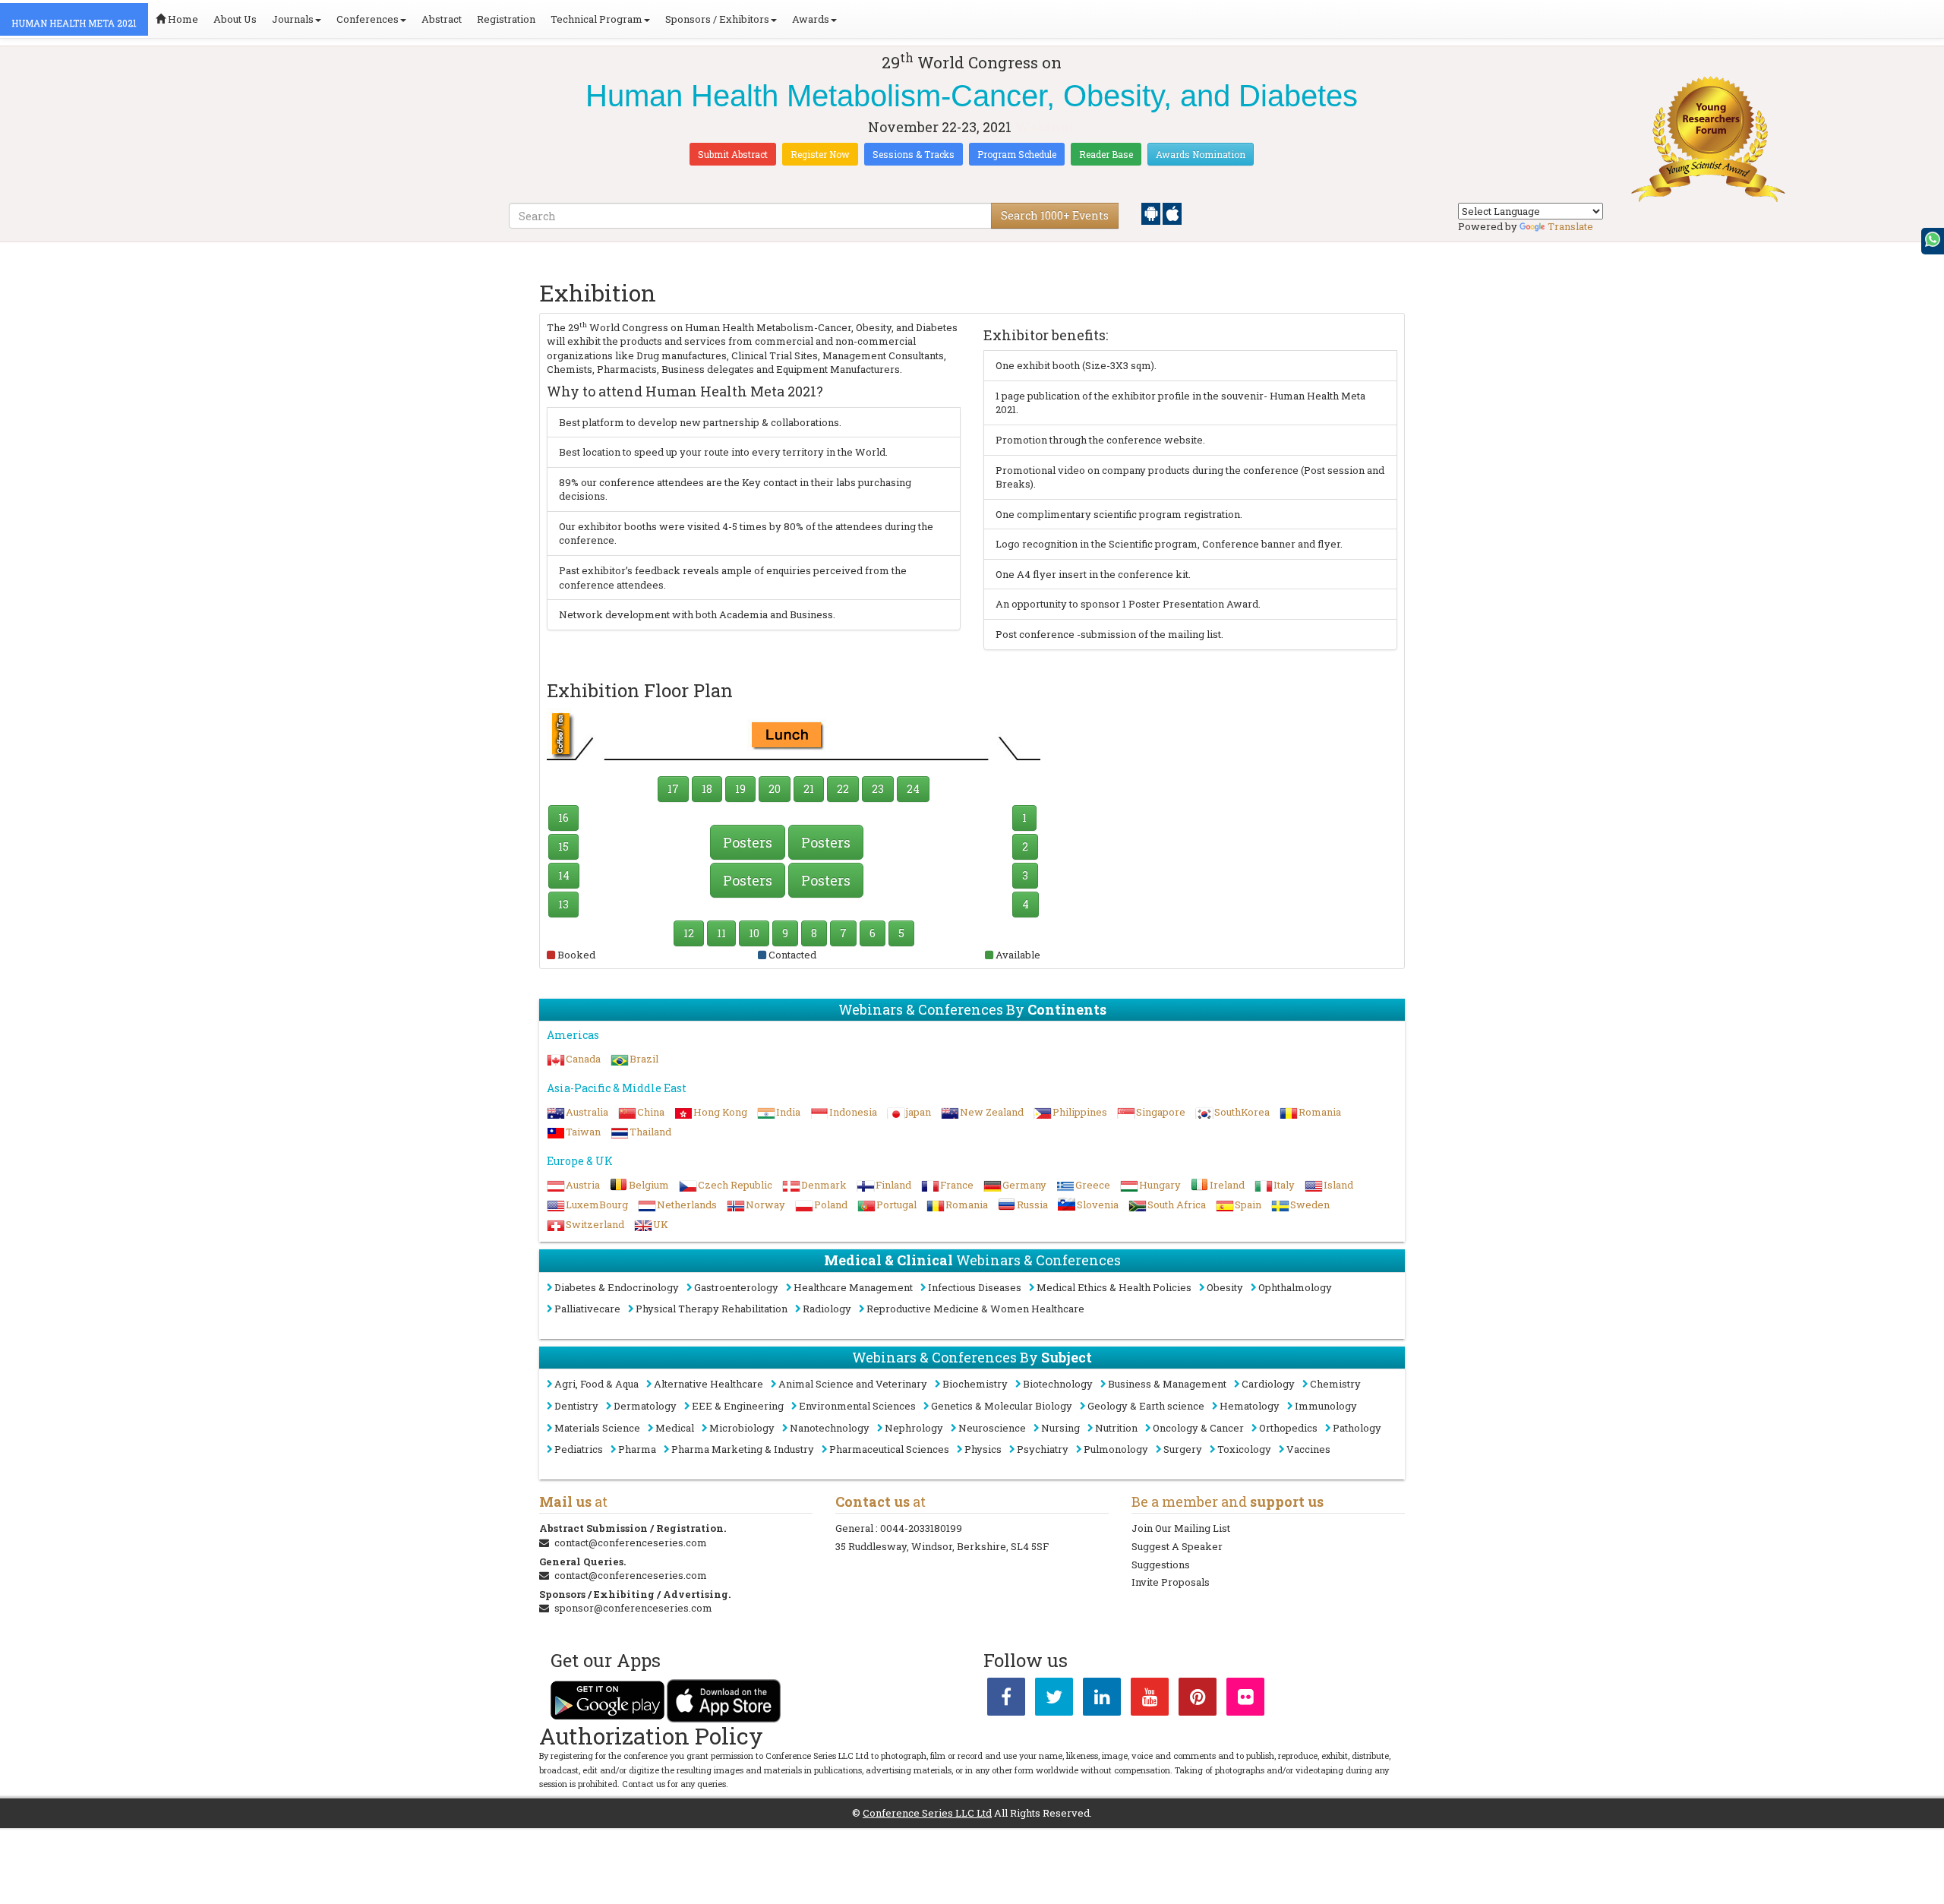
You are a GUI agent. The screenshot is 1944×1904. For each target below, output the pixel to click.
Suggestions (1161, 1565)
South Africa (1177, 1205)
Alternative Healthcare (708, 1384)
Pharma (637, 1449)
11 (721, 933)
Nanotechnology (830, 1428)
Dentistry (576, 1406)
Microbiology (742, 1428)
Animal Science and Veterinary (853, 1384)
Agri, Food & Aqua (596, 1384)
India (788, 1112)
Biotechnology (1058, 1384)
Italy (1284, 1185)
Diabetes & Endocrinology (617, 1287)
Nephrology (914, 1428)
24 (913, 789)
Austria (583, 1185)
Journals (293, 19)
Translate (1570, 226)
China (651, 1112)
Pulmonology (1116, 1449)
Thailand (650, 1132)
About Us (235, 19)
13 (563, 904)
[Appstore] (1172, 213)
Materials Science (597, 1428)
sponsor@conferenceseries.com (633, 1608)
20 (775, 789)
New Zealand (992, 1112)
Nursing (1060, 1428)
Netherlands (687, 1205)
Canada (583, 1059)
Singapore (1161, 1112)
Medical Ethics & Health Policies (1114, 1287)
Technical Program (596, 19)
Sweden (1310, 1205)
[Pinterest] (1198, 1700)
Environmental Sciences (857, 1406)
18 (707, 789)
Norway (765, 1205)
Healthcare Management (853, 1287)
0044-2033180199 (921, 1528)
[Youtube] (1150, 1700)
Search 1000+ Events (1055, 215)
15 (563, 846)
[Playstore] (1152, 213)
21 (809, 789)
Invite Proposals (1171, 1582)
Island (1338, 1185)
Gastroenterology (736, 1287)
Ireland (1227, 1185)
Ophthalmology (1295, 1287)
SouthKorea (1242, 1112)
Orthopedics (1288, 1428)
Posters (748, 842)
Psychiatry (1043, 1449)
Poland (831, 1205)
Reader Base (1106, 154)
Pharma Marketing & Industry (743, 1449)
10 (754, 933)
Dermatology (645, 1406)
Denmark (824, 1185)
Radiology (827, 1309)
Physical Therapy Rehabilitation (712, 1309)
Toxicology (1244, 1449)
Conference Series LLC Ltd (927, 1813)
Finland (893, 1185)
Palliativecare (587, 1309)
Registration (506, 19)
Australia (587, 1112)
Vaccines (1308, 1449)
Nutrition (1116, 1428)
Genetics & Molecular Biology (1002, 1406)
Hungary (1160, 1185)
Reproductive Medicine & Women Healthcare (975, 1309)
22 (843, 789)
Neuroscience (992, 1428)
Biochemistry (975, 1384)
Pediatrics (579, 1449)
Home (182, 19)
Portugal (896, 1205)
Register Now (820, 154)
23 (878, 789)
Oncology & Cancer (1198, 1428)
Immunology (1326, 1406)
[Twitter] (1054, 1700)
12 (689, 933)
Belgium (649, 1185)
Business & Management (1167, 1384)
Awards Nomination (1201, 154)
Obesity (1225, 1287)
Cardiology (1268, 1384)
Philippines (1080, 1112)
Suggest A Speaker (1177, 1546)
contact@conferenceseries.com (631, 1542)
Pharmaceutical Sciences (889, 1449)
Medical (675, 1428)
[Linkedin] (1102, 1700)
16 (563, 818)
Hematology (1250, 1406)
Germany (1024, 1185)
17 (673, 789)
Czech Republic (735, 1185)
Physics (983, 1449)
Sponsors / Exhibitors (717, 19)
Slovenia (1098, 1205)
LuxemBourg (597, 1205)
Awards (811, 19)
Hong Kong (720, 1112)
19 (740, 789)
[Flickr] (1245, 1700)
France (957, 1185)
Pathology (1357, 1428)
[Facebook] (1006, 1700)
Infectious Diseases (975, 1287)
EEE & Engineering (738, 1406)
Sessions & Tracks (914, 154)
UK (661, 1224)
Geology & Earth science (1146, 1406)
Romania (1320, 1112)
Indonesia (853, 1112)
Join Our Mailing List (1181, 1528)
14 (564, 875)
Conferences (368, 19)
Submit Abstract (733, 154)
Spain (1248, 1205)
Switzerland (595, 1224)
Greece (1093, 1185)
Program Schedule (1017, 154)
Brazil (644, 1059)
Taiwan (583, 1132)
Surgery (1183, 1449)
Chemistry (1335, 1384)
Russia (1032, 1205)
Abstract (442, 19)
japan (918, 1112)
